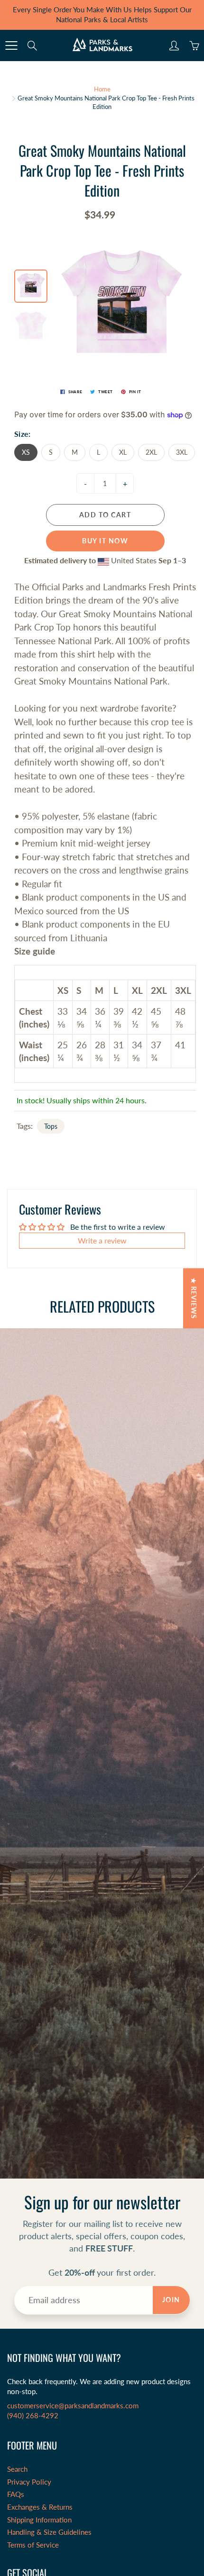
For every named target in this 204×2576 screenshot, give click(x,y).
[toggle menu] (11, 45)
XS (26, 452)
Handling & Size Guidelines (49, 2532)
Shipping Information (39, 2520)
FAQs (16, 2494)
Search (17, 2469)
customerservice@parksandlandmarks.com (73, 2406)
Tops (51, 1126)
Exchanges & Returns (40, 2507)
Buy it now (105, 541)
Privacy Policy (29, 2482)
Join (171, 2300)
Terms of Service (33, 2545)
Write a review (102, 1240)
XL (123, 452)
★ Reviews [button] (194, 1298)
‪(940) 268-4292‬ (33, 2416)
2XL (151, 452)
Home (102, 89)
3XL (182, 452)
